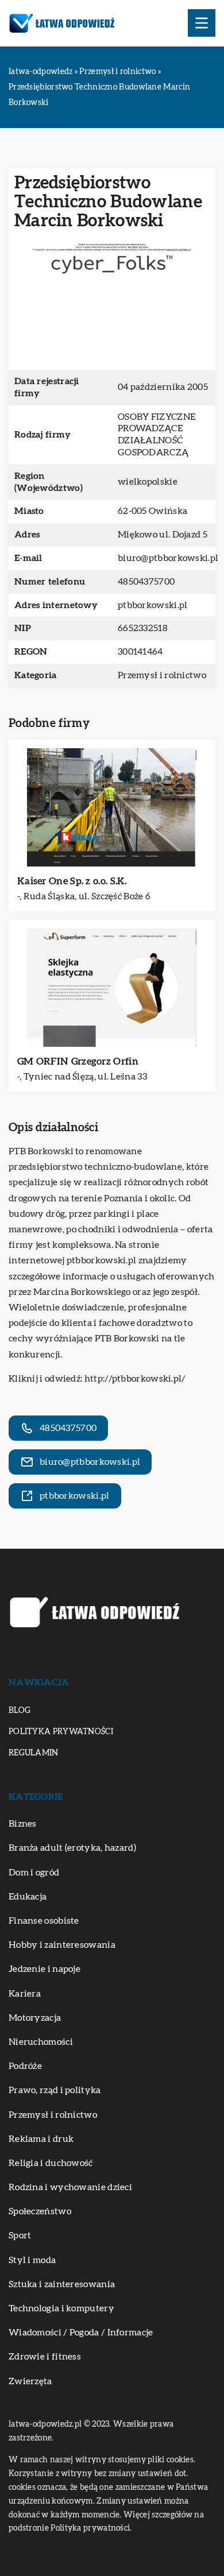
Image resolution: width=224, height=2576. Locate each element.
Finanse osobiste (44, 1921)
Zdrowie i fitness (45, 2357)
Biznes (23, 1824)
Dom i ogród (34, 1873)
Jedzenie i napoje (45, 1969)
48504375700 (146, 582)
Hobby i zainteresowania (62, 1945)
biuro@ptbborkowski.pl (168, 558)
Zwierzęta (30, 2381)
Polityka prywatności (61, 1732)
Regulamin (34, 1753)
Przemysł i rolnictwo (162, 675)
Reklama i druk (41, 2139)
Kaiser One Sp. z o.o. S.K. (72, 881)
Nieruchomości (41, 2042)
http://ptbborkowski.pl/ (135, 1379)
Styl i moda (32, 2260)
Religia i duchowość (51, 2163)
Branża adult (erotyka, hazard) (72, 1848)
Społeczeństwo (40, 2211)
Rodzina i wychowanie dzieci (70, 2187)
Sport (20, 2235)
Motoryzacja (35, 2018)
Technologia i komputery (61, 2308)
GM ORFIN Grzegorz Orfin (78, 1061)
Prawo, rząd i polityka (55, 2090)
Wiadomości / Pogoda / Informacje (81, 2333)
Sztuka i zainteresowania (62, 2284)
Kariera (25, 1994)
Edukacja (28, 1897)
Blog (20, 1711)
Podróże (25, 2066)
